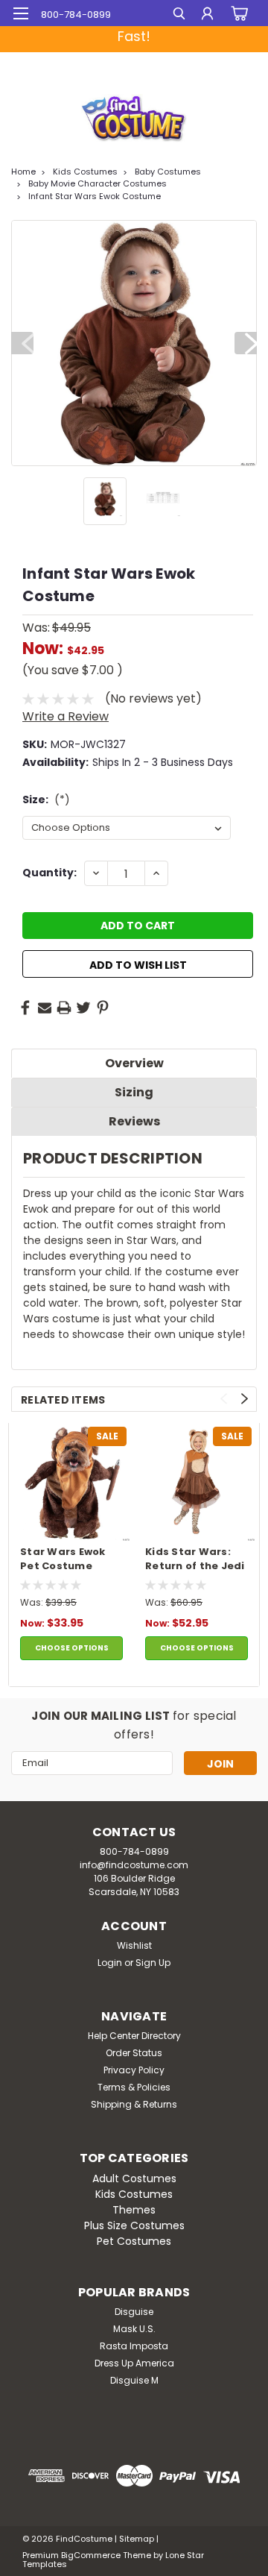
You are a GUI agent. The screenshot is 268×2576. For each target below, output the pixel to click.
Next (246, 343)
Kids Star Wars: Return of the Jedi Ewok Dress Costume (195, 1559)
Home (23, 172)
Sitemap (137, 2539)
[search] (179, 15)
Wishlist (134, 1945)
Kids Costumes (85, 172)
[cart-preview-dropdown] (238, 13)
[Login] (207, 15)
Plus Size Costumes (134, 2225)
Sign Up (153, 1963)
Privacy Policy (134, 2070)
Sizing (134, 1092)
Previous (22, 343)
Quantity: (50, 873)
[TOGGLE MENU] (20, 13)
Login (110, 1963)
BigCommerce (91, 2555)
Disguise (134, 2312)
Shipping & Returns (134, 2104)
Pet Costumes (134, 2241)
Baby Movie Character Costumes (98, 183)
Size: (46, 799)
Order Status (134, 2053)
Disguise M (134, 2380)
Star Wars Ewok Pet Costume (63, 1559)
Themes (134, 2210)
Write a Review (66, 716)
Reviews (134, 1121)
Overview (134, 1063)
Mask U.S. (134, 2329)
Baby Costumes (168, 172)
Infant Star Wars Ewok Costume (95, 196)
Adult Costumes (134, 2178)
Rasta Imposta (134, 2346)
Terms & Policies (134, 2087)
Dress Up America (134, 2363)
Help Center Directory (134, 2036)
